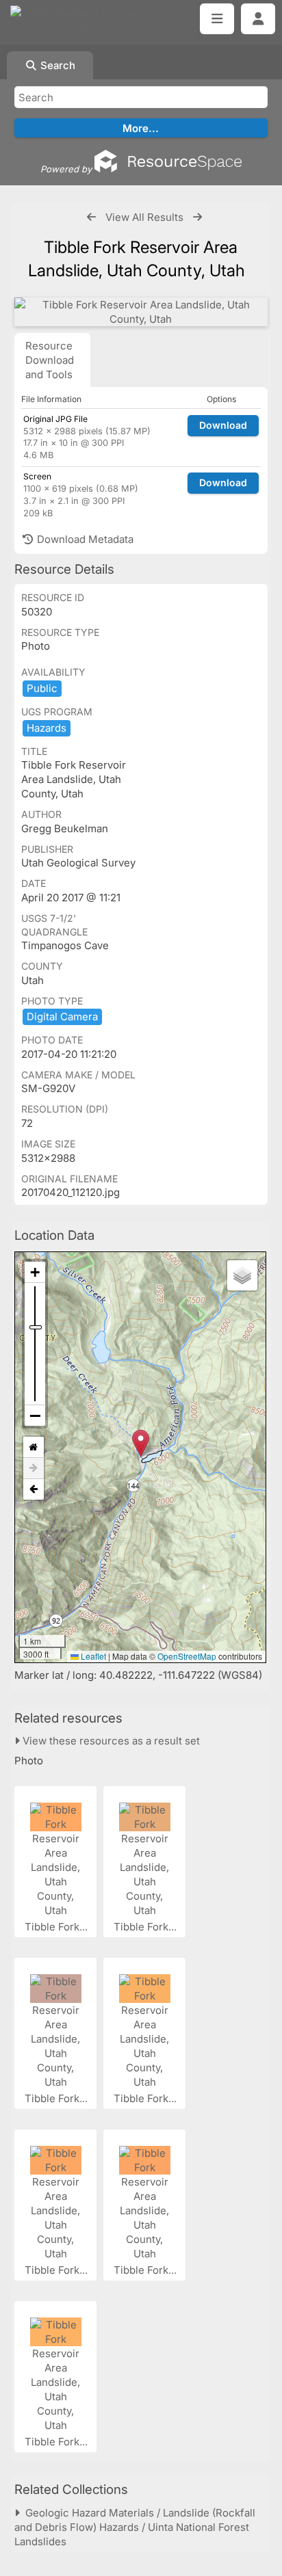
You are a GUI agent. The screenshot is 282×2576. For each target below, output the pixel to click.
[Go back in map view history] (34, 1489)
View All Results (144, 217)
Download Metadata (84, 539)
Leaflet (92, 1656)
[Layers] (242, 1275)
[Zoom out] (35, 1416)
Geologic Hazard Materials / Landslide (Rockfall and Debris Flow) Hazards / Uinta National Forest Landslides (135, 2527)
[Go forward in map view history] (34, 1469)
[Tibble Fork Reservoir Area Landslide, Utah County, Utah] (141, 312)
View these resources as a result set (110, 1741)
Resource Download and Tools (50, 360)
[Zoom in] (35, 1272)
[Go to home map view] (34, 1447)
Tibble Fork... (57, 1927)
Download (223, 425)
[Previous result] (91, 217)
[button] (141, 1443)
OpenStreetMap (187, 1656)
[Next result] (197, 217)
